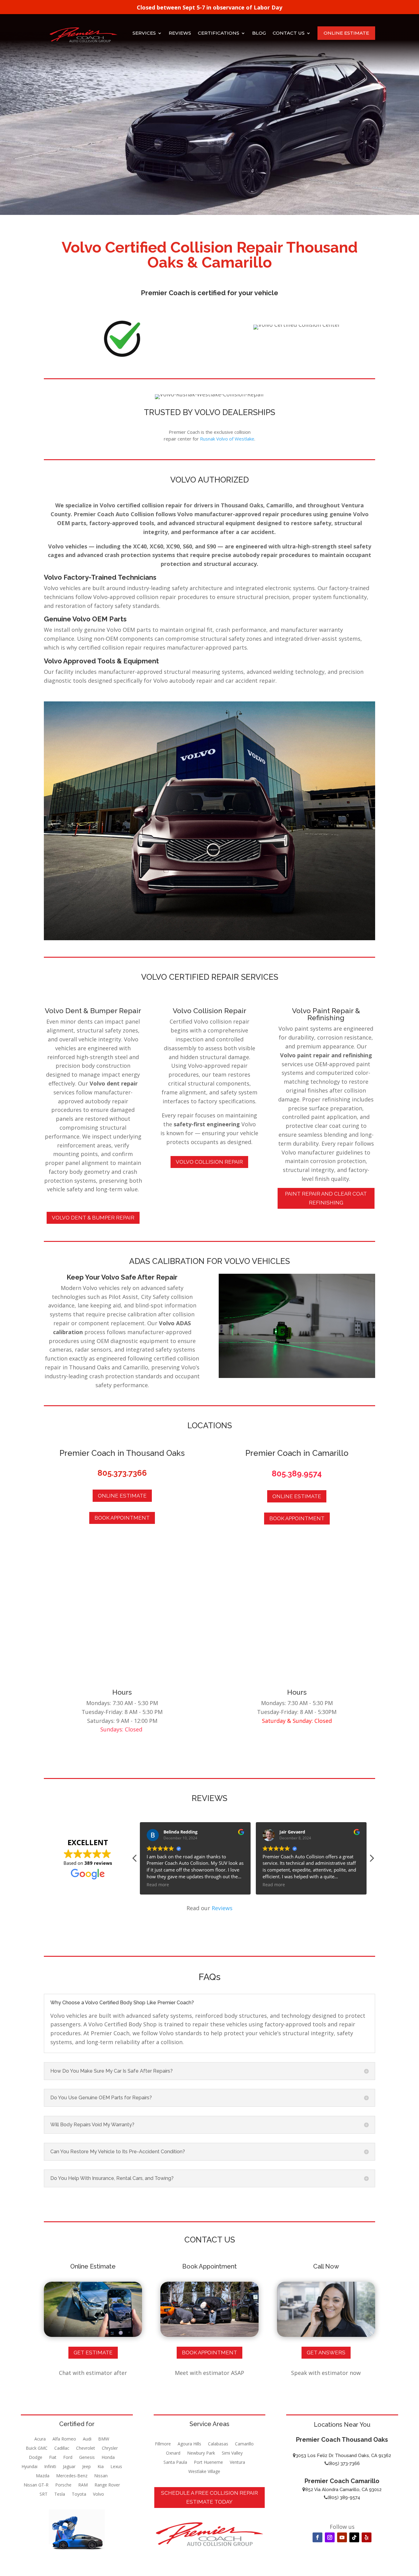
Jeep (86, 2467)
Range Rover (107, 2485)
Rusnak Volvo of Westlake (227, 439)
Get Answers (326, 2353)
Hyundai (29, 2467)
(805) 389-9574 (344, 2498)
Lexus (116, 2467)
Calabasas (218, 2444)
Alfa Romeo (64, 2439)
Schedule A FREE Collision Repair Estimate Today (209, 2497)
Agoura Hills (189, 2444)
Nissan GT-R (36, 2485)
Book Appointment (122, 1518)
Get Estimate (93, 2353)
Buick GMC (37, 2448)
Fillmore (163, 2444)
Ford (68, 2458)
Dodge (36, 2458)
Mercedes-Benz (72, 2476)
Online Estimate (346, 33)
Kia (101, 2467)
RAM (83, 2485)
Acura (40, 2439)
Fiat (53, 2458)
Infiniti (50, 2467)
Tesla (60, 2494)
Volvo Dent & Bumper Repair (93, 1218)
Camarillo (244, 2444)
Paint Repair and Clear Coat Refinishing (326, 1198)
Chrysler (110, 2448)
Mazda (43, 2476)
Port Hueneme (208, 2463)
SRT (44, 2494)
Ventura (237, 2463)
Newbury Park (201, 2453)
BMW (104, 2439)
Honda (108, 2458)
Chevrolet (86, 2448)
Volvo (98, 2494)
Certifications (219, 33)
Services (144, 33)
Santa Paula (175, 2463)
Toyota (79, 2494)
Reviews (180, 33)
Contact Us (289, 33)
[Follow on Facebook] (317, 2537)
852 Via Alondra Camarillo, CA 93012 (343, 2490)
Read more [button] (158, 1885)
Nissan (101, 2476)
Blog (259, 33)
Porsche (63, 2485)
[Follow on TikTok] (354, 2537)
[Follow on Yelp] (367, 2537)
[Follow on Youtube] (342, 2537)
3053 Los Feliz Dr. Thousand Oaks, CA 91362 (343, 2456)
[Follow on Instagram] (330, 2537)
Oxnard (173, 2453)
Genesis (87, 2458)
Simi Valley (232, 2453)
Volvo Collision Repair (209, 1162)
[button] (371, 1860)
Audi (87, 2439)
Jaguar (69, 2467)
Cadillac (62, 2448)
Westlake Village (204, 2472)
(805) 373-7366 (344, 2463)
